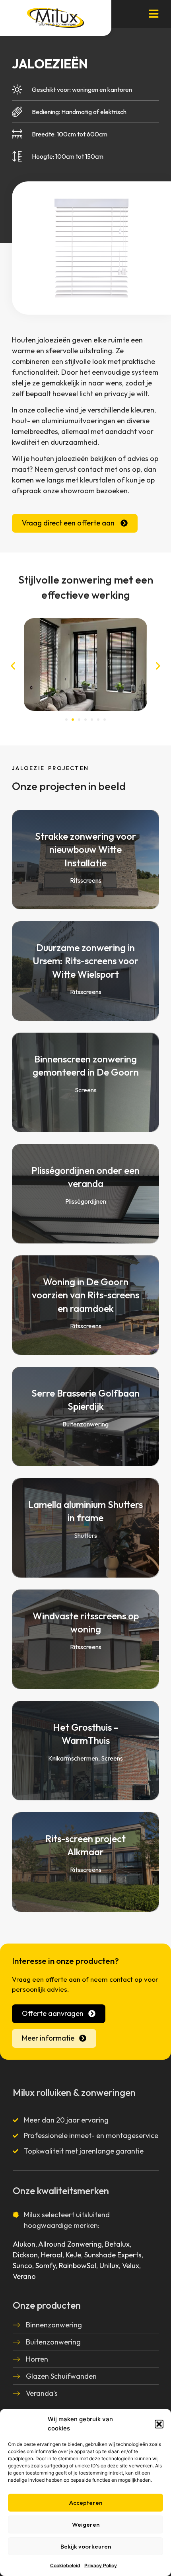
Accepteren (86, 2503)
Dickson (25, 2255)
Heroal (52, 2255)
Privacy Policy (101, 2565)
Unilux (109, 2266)
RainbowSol (78, 2266)
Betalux (117, 2244)
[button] (159, 2424)
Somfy (46, 2266)
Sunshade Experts (113, 2255)
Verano (24, 2276)
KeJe (73, 2255)
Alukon (24, 2244)
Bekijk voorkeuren (86, 2546)
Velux (131, 2266)
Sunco (22, 2266)
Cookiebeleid (65, 2565)
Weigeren (86, 2524)
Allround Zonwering (70, 2244)
